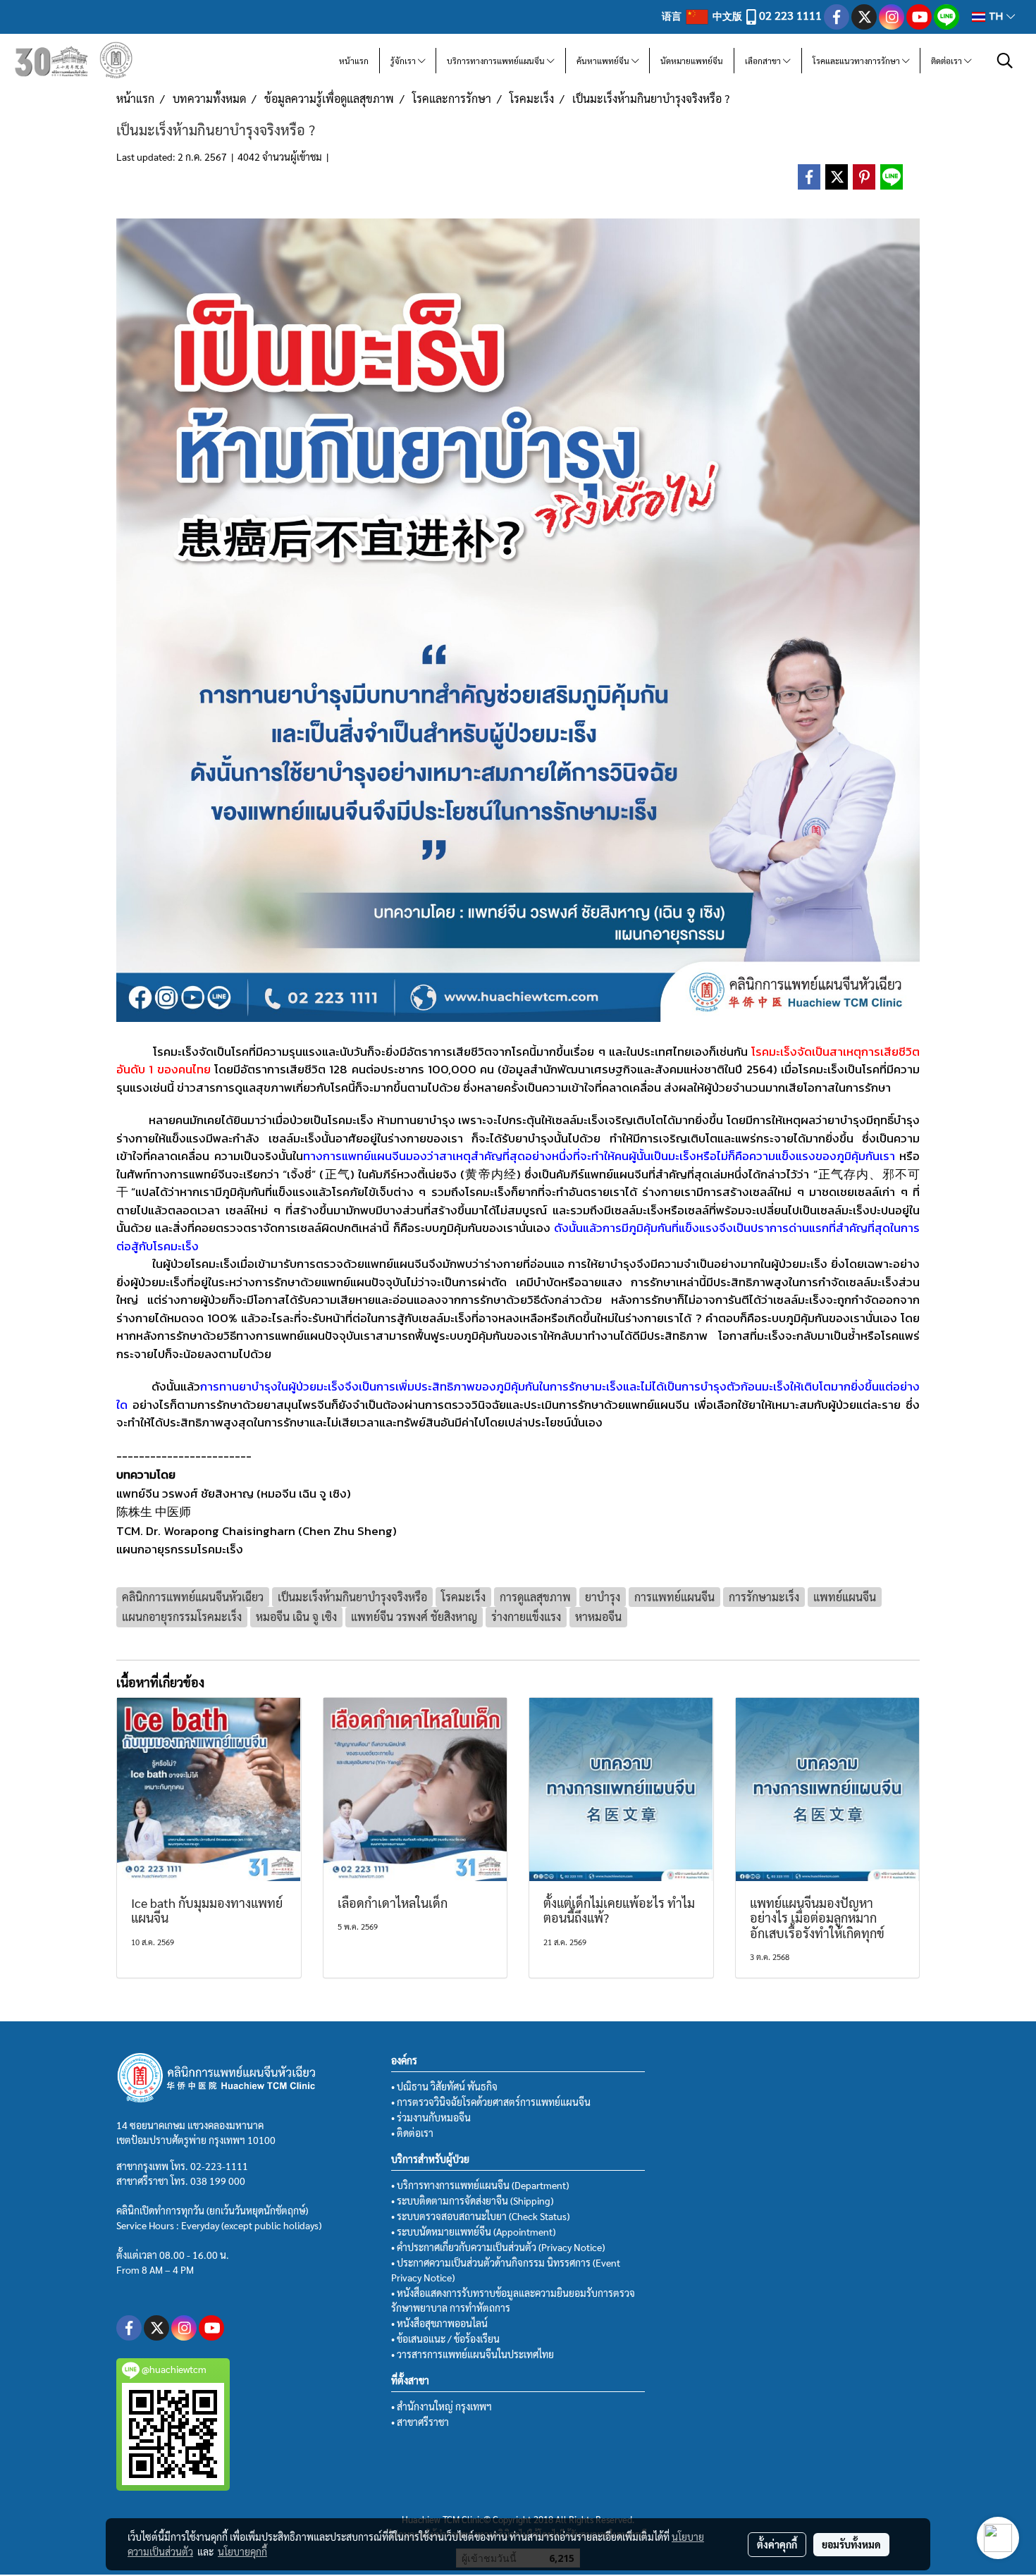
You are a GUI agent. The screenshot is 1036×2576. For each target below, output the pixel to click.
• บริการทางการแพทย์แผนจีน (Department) (480, 2185)
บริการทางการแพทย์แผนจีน (497, 61)
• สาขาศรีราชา (420, 2422)
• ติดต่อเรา (412, 2133)
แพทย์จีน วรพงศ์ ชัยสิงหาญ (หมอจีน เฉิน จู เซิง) (234, 1493)
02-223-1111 (219, 2166)
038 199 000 (218, 2181)
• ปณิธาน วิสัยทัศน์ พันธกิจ (444, 2086)
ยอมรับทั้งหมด (851, 2544)
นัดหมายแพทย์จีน (692, 61)
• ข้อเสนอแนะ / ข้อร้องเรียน (445, 2338)
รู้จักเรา (404, 61)
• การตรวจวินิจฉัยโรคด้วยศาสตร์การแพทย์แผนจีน (491, 2102)
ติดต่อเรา (948, 61)
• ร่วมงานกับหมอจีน (431, 2117)
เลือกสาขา (764, 61)
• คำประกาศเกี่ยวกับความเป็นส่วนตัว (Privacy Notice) (498, 2247)
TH (996, 17)
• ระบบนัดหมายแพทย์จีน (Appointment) (473, 2231)
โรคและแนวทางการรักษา (857, 61)
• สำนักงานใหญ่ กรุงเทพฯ (442, 2406)
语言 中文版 (703, 16)
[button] (1005, 61)
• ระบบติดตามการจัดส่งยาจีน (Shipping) (472, 2200)
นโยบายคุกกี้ (242, 2551)
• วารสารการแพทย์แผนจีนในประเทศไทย (473, 2354)
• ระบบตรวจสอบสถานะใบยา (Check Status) (480, 2216)
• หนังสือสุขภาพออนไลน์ (439, 2323)
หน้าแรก (354, 61)
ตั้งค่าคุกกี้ (777, 2544)
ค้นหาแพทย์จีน (604, 61)
